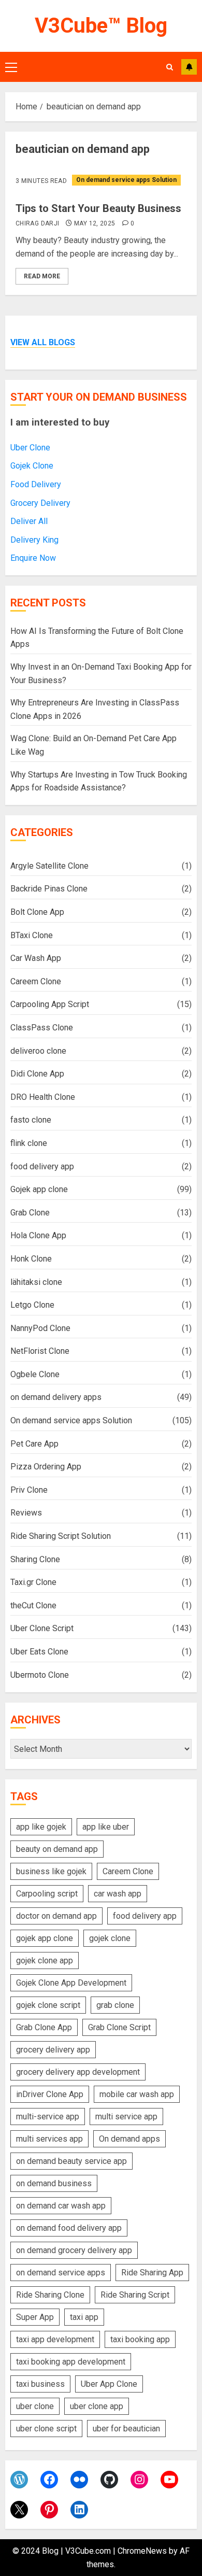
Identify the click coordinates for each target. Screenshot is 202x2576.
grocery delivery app (53, 2050)
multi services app (49, 2139)
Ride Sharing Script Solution (61, 1536)
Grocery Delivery (40, 503)
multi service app (126, 2117)
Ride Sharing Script (135, 2295)
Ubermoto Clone (40, 1675)
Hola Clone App (38, 1235)
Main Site (189, 67)
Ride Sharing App (152, 2273)
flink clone (29, 1143)
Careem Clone (36, 981)
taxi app (84, 2317)
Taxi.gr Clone (33, 1582)
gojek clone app (45, 1961)
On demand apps (129, 2139)
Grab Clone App (44, 2027)
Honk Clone (31, 1259)
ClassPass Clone (42, 1028)
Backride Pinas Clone (49, 889)
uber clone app (97, 2406)
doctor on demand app (56, 1916)
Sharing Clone (35, 1559)
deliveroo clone (38, 1051)
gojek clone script (48, 2005)
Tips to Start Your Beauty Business (98, 208)
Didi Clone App (37, 1074)
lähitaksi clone (36, 1282)
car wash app (118, 1894)
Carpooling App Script (50, 1004)
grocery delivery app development (78, 2072)
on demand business (54, 2183)
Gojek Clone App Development (71, 1983)
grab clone (115, 2005)
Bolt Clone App (37, 912)
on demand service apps (61, 2273)
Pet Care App (34, 1444)
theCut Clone (33, 1605)
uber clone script (46, 2429)
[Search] (170, 67)
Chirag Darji (37, 223)
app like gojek (41, 1827)
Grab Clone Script (119, 2027)
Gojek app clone (39, 1189)
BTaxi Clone (32, 935)
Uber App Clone (109, 2384)
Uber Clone (30, 448)
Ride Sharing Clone (50, 2295)
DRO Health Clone (43, 1097)
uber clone (35, 2406)
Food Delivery (36, 484)
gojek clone (110, 1938)
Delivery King (34, 540)
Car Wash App (36, 958)
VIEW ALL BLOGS (43, 342)
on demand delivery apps (56, 1397)
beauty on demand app (57, 1849)
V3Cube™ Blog (101, 26)
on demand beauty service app (71, 2161)
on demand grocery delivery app (74, 2250)
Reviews (26, 1513)
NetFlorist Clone (40, 1351)
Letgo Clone (32, 1305)
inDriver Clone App (50, 2094)
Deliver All (29, 521)
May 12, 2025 (95, 223)
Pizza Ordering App (46, 1467)
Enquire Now (33, 558)
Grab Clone (30, 1213)
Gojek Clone (32, 466)
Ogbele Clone (35, 1374)
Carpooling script (47, 1894)
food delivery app (42, 1166)
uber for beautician (126, 2429)
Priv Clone (29, 1490)
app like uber (106, 1827)
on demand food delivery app (69, 2228)
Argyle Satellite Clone (49, 866)
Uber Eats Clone (39, 1652)
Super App (35, 2317)
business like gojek (51, 1871)
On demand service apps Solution (126, 180)
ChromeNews (142, 2551)
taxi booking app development (71, 2362)
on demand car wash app (61, 2206)
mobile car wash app (137, 2094)
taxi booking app (140, 2339)
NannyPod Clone (40, 1328)
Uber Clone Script (42, 1628)
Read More (42, 276)
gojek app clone (45, 1938)
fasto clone (31, 1120)
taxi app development (55, 2339)
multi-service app (48, 2117)
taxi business (40, 2384)
